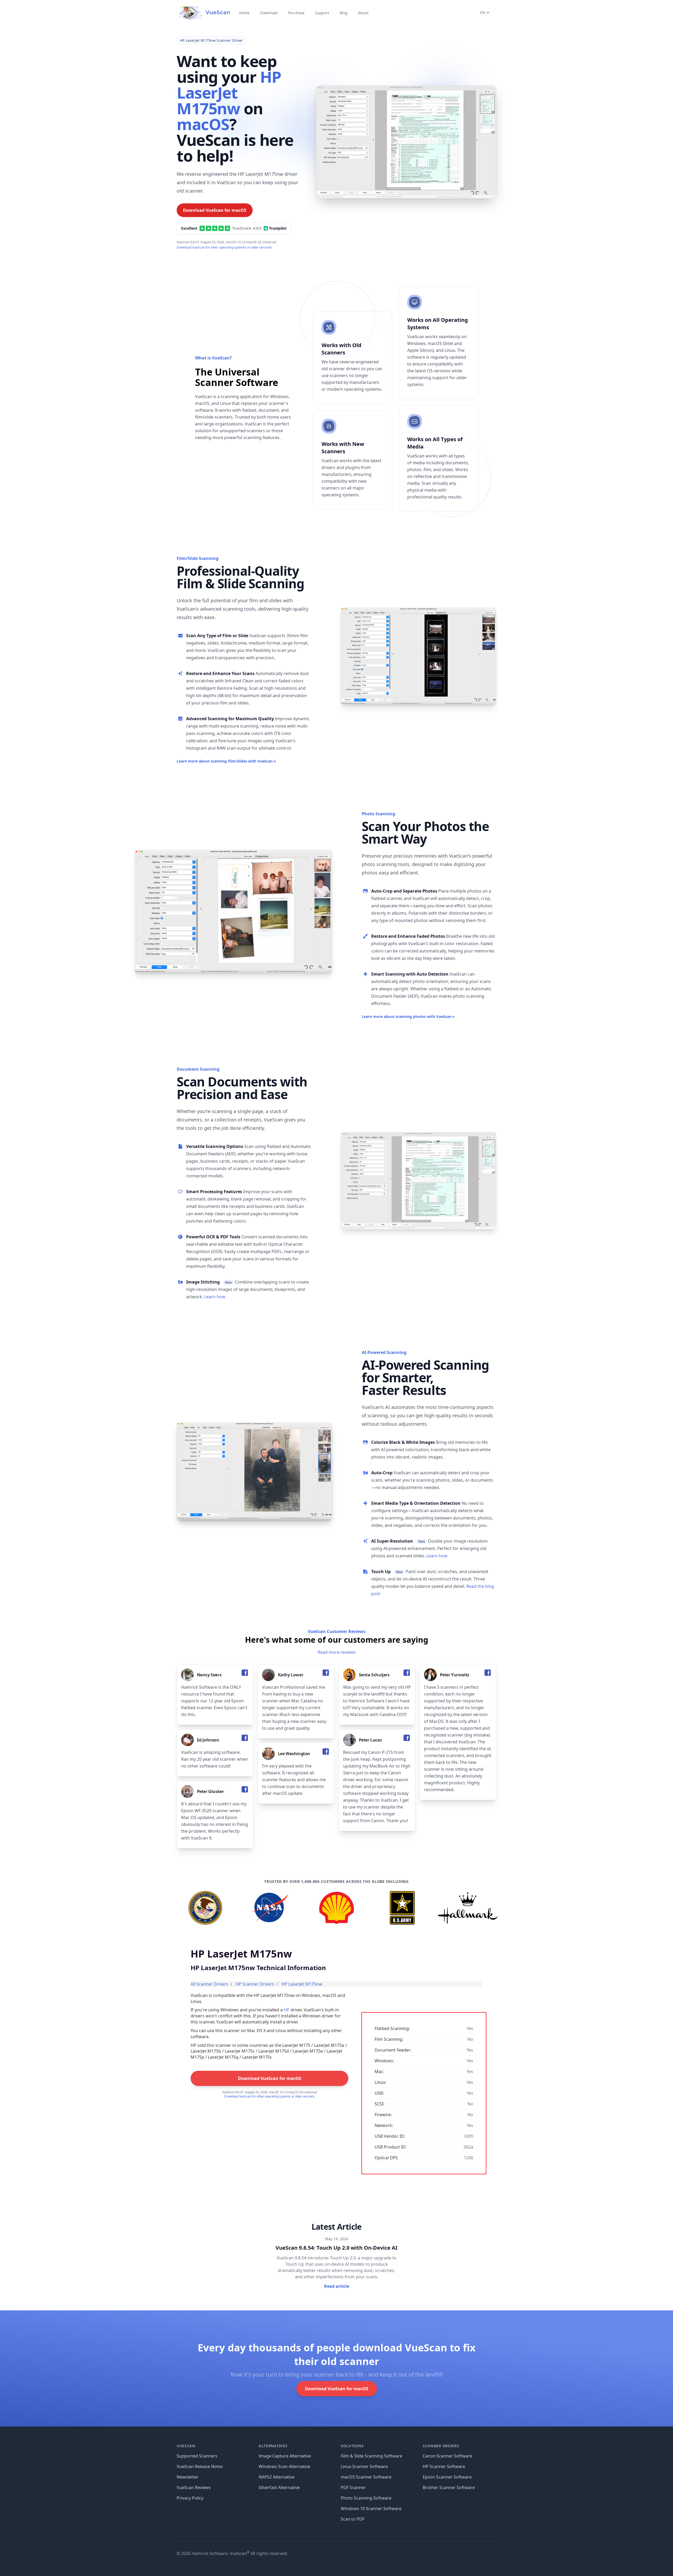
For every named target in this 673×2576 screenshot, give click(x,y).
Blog (344, 13)
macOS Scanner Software (366, 2477)
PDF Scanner (353, 2487)
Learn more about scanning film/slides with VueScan (226, 761)
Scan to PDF (353, 2519)
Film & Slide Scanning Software (371, 2456)
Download (269, 13)
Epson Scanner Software (447, 2477)
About (363, 13)
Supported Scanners (197, 2456)
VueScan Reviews (194, 2487)
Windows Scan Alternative (284, 2466)
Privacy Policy (190, 2498)
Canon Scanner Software (447, 2456)
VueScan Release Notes (200, 2466)
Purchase (296, 13)
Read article (337, 2286)
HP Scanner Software (444, 2466)
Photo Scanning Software (366, 2498)
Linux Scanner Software (364, 2466)
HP (287, 2010)
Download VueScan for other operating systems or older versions (224, 247)
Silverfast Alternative (279, 2487)
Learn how (215, 1297)
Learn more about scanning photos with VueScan (408, 1016)
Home (244, 13)
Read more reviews (337, 1652)
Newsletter (188, 2477)
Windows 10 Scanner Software (371, 2508)
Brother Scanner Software (449, 2487)
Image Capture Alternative (285, 2456)
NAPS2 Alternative (277, 2477)
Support (322, 13)
